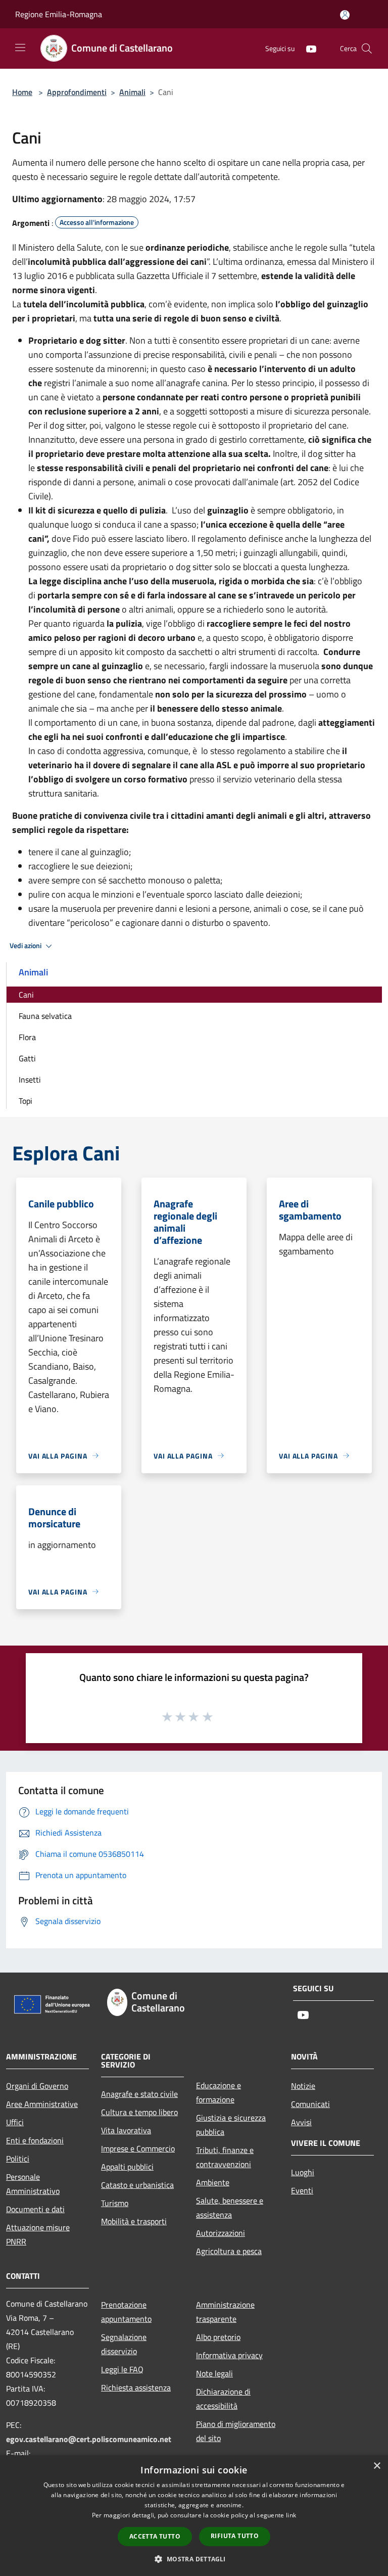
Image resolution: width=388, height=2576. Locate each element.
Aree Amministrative (42, 2104)
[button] (194, 2559)
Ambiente (213, 2182)
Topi (26, 1101)
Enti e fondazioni (35, 2140)
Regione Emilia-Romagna (59, 14)
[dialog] (194, 2516)
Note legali (214, 2373)
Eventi (302, 2190)
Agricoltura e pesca (229, 2251)
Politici (18, 2159)
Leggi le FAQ (122, 2369)
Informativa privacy (229, 2355)
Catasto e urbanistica (137, 2185)
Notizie (303, 2086)
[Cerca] (367, 49)
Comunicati (310, 2104)
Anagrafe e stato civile (139, 2094)
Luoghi (303, 2172)
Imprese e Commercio (138, 2148)
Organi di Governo (37, 2086)
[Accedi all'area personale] (345, 15)
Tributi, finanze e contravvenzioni (225, 2157)
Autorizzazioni (221, 2233)
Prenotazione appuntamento (126, 2312)
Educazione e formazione (219, 2092)
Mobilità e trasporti (134, 2221)
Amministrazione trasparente (225, 2312)
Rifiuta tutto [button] (235, 2536)
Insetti (30, 1080)
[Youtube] (307, 48)
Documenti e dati (35, 2209)
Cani (26, 995)
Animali (132, 92)
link (291, 2515)
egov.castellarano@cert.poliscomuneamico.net (89, 2439)
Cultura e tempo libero (139, 2112)
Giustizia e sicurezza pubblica (231, 2125)
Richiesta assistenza (136, 2387)
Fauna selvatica (45, 1016)
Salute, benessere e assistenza (230, 2208)
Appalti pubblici (127, 2167)
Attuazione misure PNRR (38, 2234)
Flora (27, 1037)
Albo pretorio (218, 2337)
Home (22, 92)
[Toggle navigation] (20, 48)
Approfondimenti (77, 92)
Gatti (27, 1058)
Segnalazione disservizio (124, 2344)
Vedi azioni (26, 946)
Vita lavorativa (126, 2130)
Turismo (115, 2203)
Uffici (15, 2122)
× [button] (377, 2466)
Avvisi (301, 2122)
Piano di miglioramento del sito (236, 2431)
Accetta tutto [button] (155, 2536)
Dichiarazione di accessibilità (223, 2399)
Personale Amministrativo (33, 2184)
